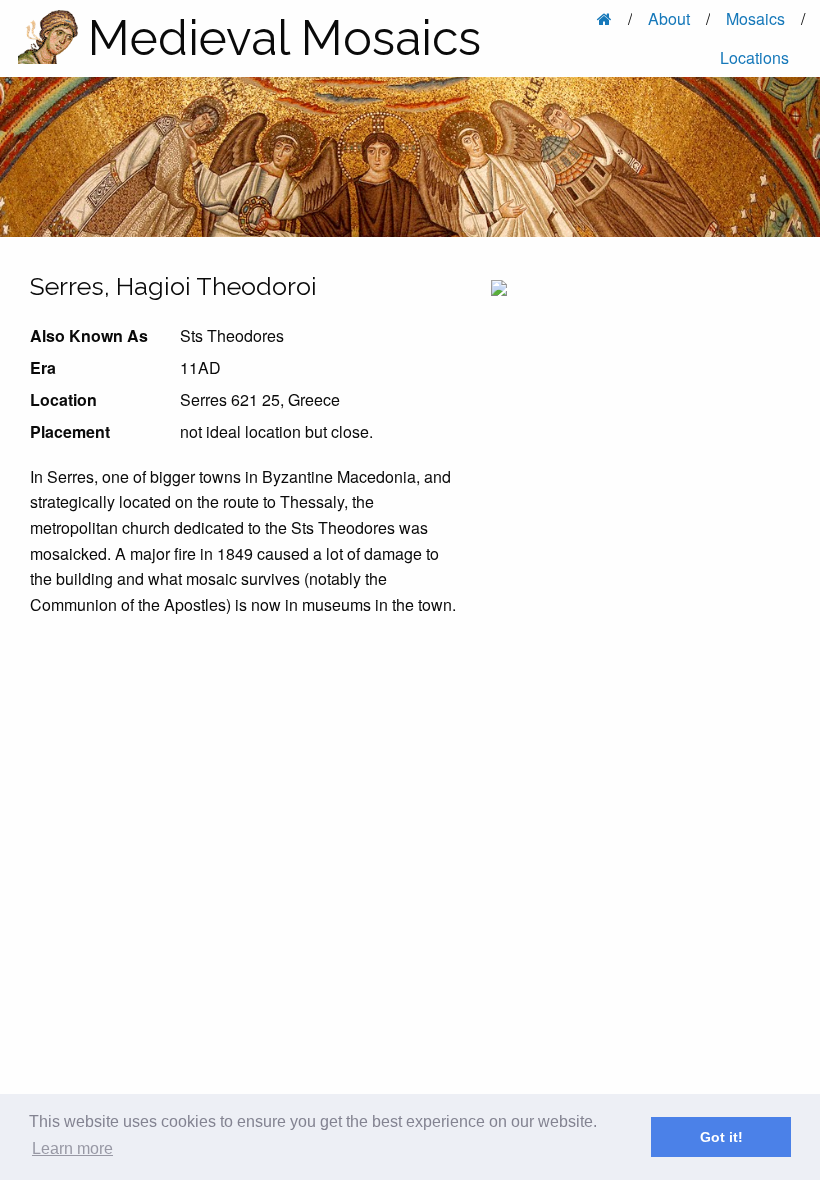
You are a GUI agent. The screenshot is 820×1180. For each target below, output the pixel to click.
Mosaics (755, 18)
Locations (754, 57)
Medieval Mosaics (284, 38)
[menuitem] (606, 19)
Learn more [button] (72, 1148)
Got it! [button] (721, 1137)
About (669, 18)
